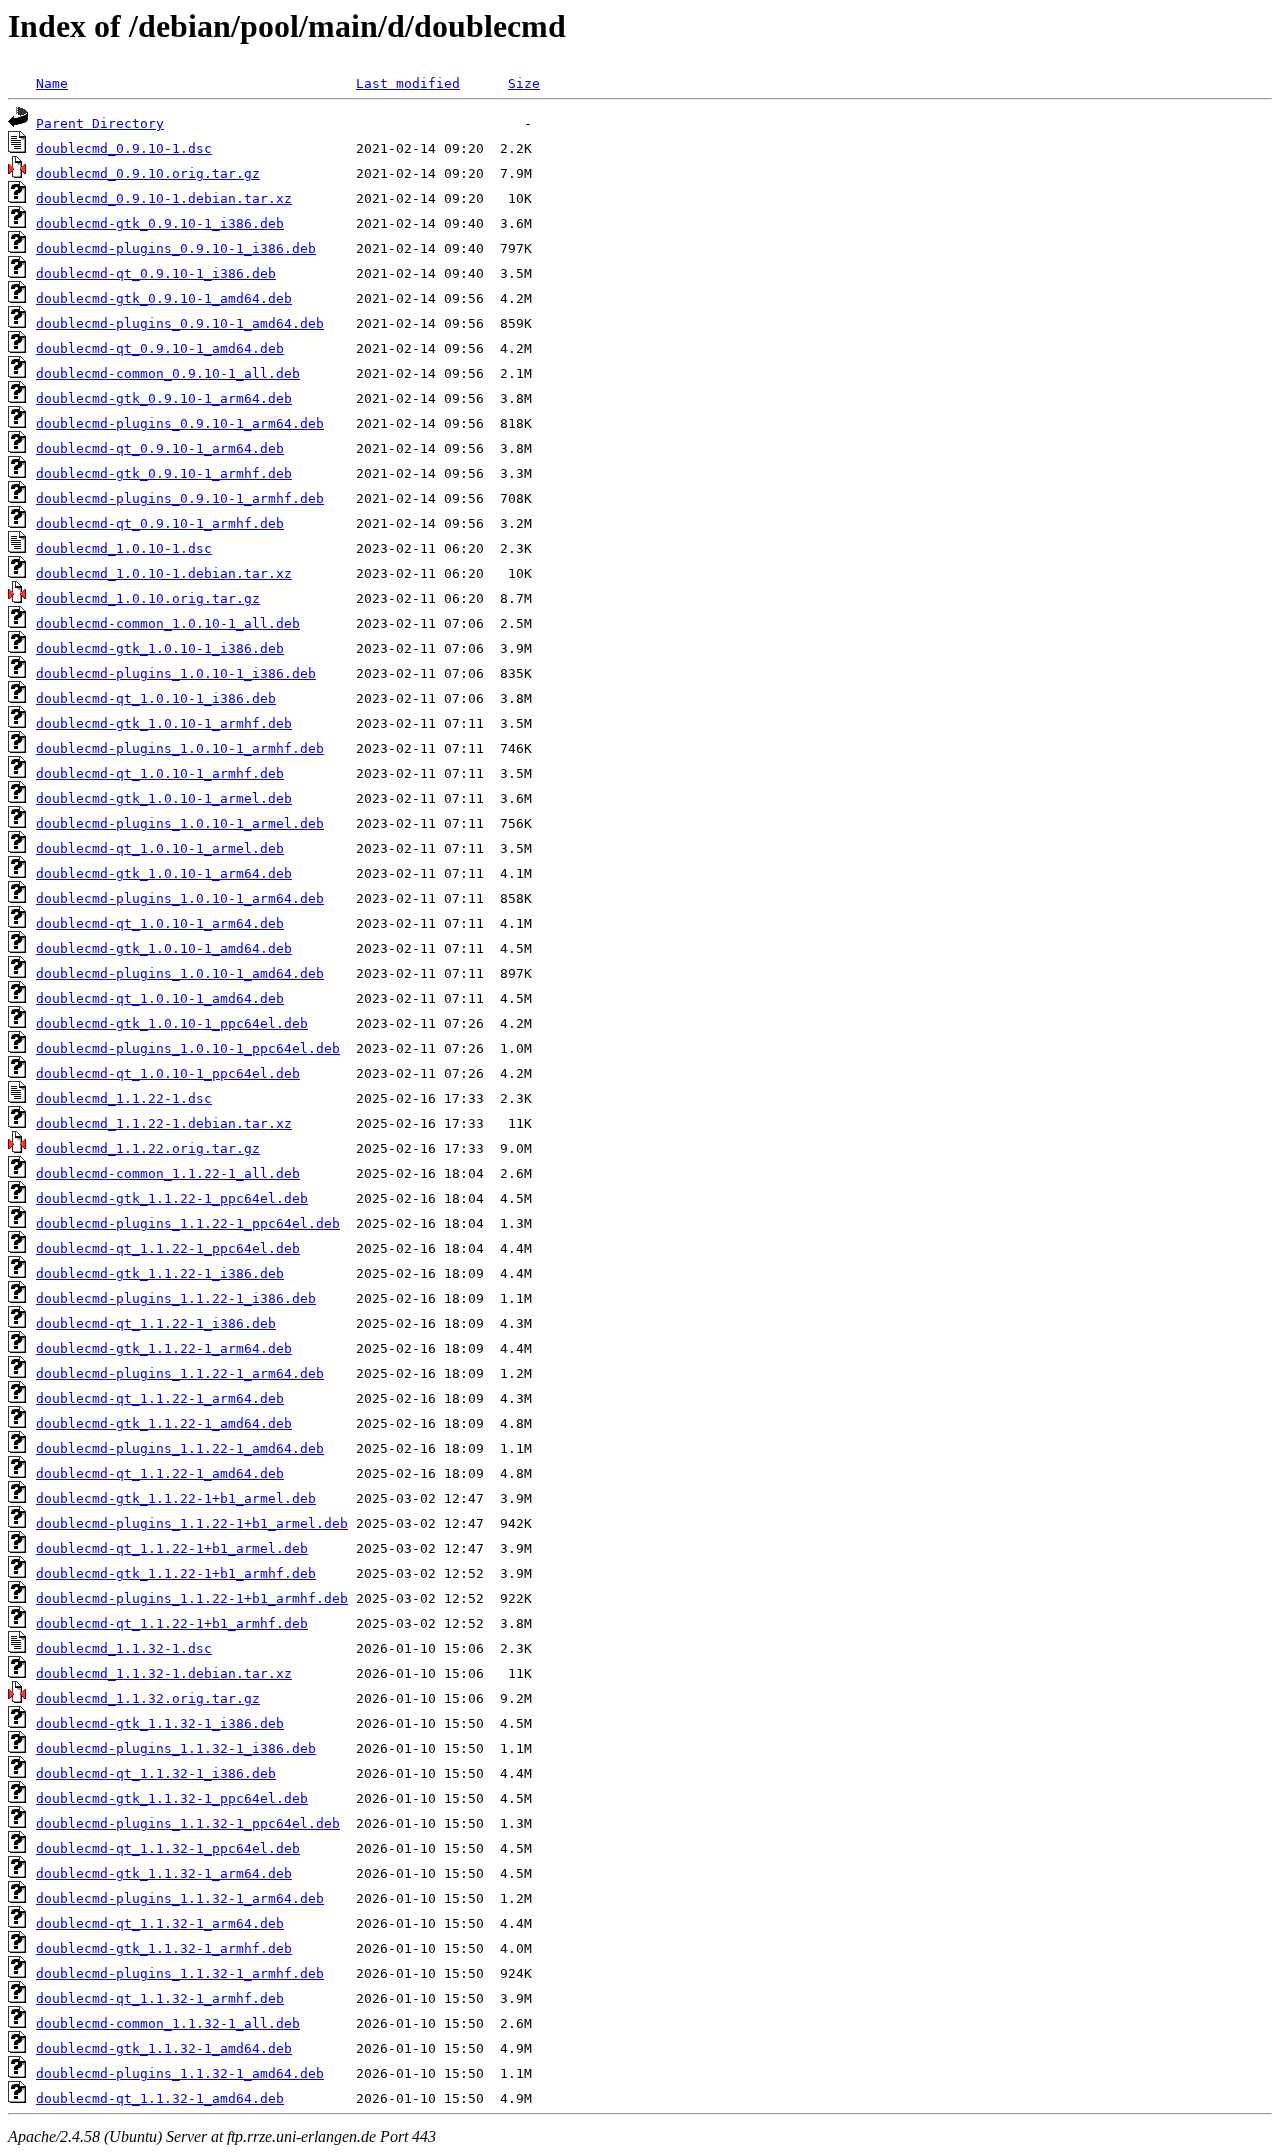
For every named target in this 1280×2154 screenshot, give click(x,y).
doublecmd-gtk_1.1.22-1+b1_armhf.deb (176, 1573)
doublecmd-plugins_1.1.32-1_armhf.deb (180, 1973)
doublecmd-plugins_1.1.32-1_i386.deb (176, 1748)
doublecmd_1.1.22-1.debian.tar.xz (164, 1123)
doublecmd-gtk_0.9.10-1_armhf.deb (164, 473)
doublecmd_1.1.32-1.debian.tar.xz (164, 1673)
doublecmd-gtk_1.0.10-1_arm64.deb (164, 873)
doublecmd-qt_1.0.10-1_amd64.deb (160, 998)
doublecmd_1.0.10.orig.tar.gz (148, 598)
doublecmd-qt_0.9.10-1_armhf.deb (160, 523)
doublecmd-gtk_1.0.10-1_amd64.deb (164, 948)
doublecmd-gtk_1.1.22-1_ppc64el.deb (172, 1198)
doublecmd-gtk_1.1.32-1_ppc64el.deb (172, 1798)
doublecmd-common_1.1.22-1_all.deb (168, 1173)
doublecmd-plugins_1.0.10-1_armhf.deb (180, 748)
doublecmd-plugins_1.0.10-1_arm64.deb (180, 898)
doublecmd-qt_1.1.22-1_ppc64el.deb (168, 1248)
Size (524, 83)
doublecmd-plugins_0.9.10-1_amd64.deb (180, 323)
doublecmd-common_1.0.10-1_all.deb (168, 623)
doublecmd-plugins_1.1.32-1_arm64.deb (180, 1898)
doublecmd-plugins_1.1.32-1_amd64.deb (180, 2073)
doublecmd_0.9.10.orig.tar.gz (148, 173)
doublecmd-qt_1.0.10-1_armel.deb (160, 848)
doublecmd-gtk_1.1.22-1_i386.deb (160, 1273)
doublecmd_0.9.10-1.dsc (124, 148)
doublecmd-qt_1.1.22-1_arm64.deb (160, 1398)
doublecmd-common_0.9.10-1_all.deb (168, 373)
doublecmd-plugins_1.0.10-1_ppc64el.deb (188, 1048)
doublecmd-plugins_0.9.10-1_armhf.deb (180, 498)
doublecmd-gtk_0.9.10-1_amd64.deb (164, 298)
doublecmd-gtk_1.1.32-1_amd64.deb (164, 2048)
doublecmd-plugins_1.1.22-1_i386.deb (176, 1298)
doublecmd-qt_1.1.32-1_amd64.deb (160, 2098)
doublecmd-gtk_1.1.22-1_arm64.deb (164, 1348)
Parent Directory (100, 123)
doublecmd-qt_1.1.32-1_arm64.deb (160, 1923)
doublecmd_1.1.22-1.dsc (124, 1098)
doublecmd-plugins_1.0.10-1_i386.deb (176, 673)
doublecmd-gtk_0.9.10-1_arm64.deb (164, 398)
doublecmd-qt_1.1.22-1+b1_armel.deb (172, 1548)
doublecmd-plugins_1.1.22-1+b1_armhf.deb (192, 1598)
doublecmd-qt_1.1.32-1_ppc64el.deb (168, 1848)
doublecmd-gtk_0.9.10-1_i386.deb (160, 223)
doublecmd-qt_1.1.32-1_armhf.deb (160, 1998)
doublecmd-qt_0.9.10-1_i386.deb (156, 273)
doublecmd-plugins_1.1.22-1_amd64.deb (180, 1448)
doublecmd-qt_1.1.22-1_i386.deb (156, 1323)
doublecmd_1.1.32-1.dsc (124, 1648)
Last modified (408, 83)
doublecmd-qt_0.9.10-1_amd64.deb (160, 348)
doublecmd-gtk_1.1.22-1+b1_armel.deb (176, 1498)
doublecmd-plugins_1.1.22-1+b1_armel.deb (192, 1523)
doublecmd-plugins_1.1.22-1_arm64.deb (180, 1373)
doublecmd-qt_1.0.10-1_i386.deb (156, 698)
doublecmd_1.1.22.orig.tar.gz (148, 1148)
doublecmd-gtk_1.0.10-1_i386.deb (160, 648)
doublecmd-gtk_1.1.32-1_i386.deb (160, 1723)
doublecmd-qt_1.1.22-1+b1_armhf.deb (172, 1623)
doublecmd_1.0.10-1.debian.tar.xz (164, 573)
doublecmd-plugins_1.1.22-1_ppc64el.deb (188, 1223)
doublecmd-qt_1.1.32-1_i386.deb (156, 1773)
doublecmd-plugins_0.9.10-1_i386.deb (176, 248)
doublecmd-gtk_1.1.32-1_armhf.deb (164, 1948)
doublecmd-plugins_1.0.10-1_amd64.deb (180, 973)
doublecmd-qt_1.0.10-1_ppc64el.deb (168, 1073)
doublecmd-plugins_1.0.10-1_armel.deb (180, 823)
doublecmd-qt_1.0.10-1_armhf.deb (160, 773)
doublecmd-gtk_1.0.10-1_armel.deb (164, 798)
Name (52, 83)
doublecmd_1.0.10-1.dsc (124, 548)
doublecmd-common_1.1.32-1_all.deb (168, 2023)
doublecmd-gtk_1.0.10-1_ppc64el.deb (172, 1023)
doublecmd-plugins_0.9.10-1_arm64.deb (180, 423)
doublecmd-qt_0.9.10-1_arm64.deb (160, 448)
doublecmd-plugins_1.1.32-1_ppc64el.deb (188, 1823)
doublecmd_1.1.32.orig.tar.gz (148, 1698)
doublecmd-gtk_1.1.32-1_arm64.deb (164, 1873)
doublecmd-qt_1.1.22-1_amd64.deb (160, 1473)
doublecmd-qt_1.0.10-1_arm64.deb (160, 923)
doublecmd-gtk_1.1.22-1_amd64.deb (164, 1423)
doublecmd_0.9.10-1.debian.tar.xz (164, 198)
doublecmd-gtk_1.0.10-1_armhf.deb (164, 723)
